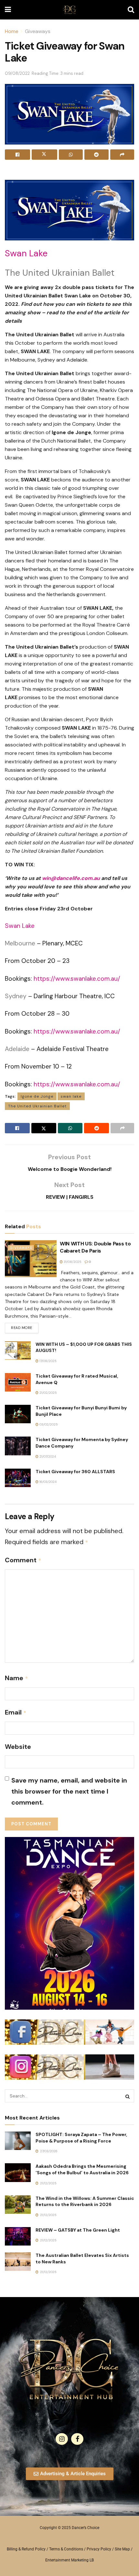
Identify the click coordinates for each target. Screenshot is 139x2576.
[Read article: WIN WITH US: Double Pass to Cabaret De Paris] (31, 1259)
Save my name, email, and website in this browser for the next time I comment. (69, 1791)
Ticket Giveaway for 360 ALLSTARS (75, 1472)
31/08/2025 (72, 1262)
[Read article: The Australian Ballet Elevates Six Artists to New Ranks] (18, 2262)
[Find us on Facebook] (77, 2439)
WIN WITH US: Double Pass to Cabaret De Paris (95, 1247)
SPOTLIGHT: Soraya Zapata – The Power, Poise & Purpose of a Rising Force (81, 2138)
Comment (23, 1560)
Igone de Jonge (37, 1096)
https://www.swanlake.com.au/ (77, 979)
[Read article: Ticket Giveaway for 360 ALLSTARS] (18, 1478)
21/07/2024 (47, 1456)
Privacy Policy (99, 2549)
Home (12, 31)
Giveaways (38, 31)
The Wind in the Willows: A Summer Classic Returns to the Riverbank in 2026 (85, 2201)
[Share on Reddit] (96, 155)
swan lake (71, 1096)
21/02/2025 (48, 1393)
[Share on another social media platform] (122, 155)
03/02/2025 (48, 1424)
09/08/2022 (17, 73)
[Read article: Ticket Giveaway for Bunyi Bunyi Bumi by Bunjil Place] (18, 1414)
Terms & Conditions (66, 2549)
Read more (25, 1326)
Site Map (122, 2549)
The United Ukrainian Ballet (37, 1106)
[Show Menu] (8, 10)
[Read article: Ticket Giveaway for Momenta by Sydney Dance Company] (18, 1446)
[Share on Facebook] (17, 155)
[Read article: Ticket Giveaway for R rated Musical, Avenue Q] (18, 1382)
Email (16, 1712)
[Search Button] (131, 10)
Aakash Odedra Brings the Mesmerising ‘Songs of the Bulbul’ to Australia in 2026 (82, 2169)
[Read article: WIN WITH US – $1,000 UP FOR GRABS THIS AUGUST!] (18, 1351)
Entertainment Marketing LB (69, 2560)
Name (16, 1678)
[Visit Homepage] (69, 10)
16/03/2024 (48, 1482)
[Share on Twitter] (44, 155)
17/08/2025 (48, 1361)
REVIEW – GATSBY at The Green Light (78, 2230)
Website (18, 1747)
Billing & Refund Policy (26, 2549)
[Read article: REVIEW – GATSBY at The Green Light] (18, 2236)
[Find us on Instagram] (62, 2439)
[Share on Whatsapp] (71, 155)
